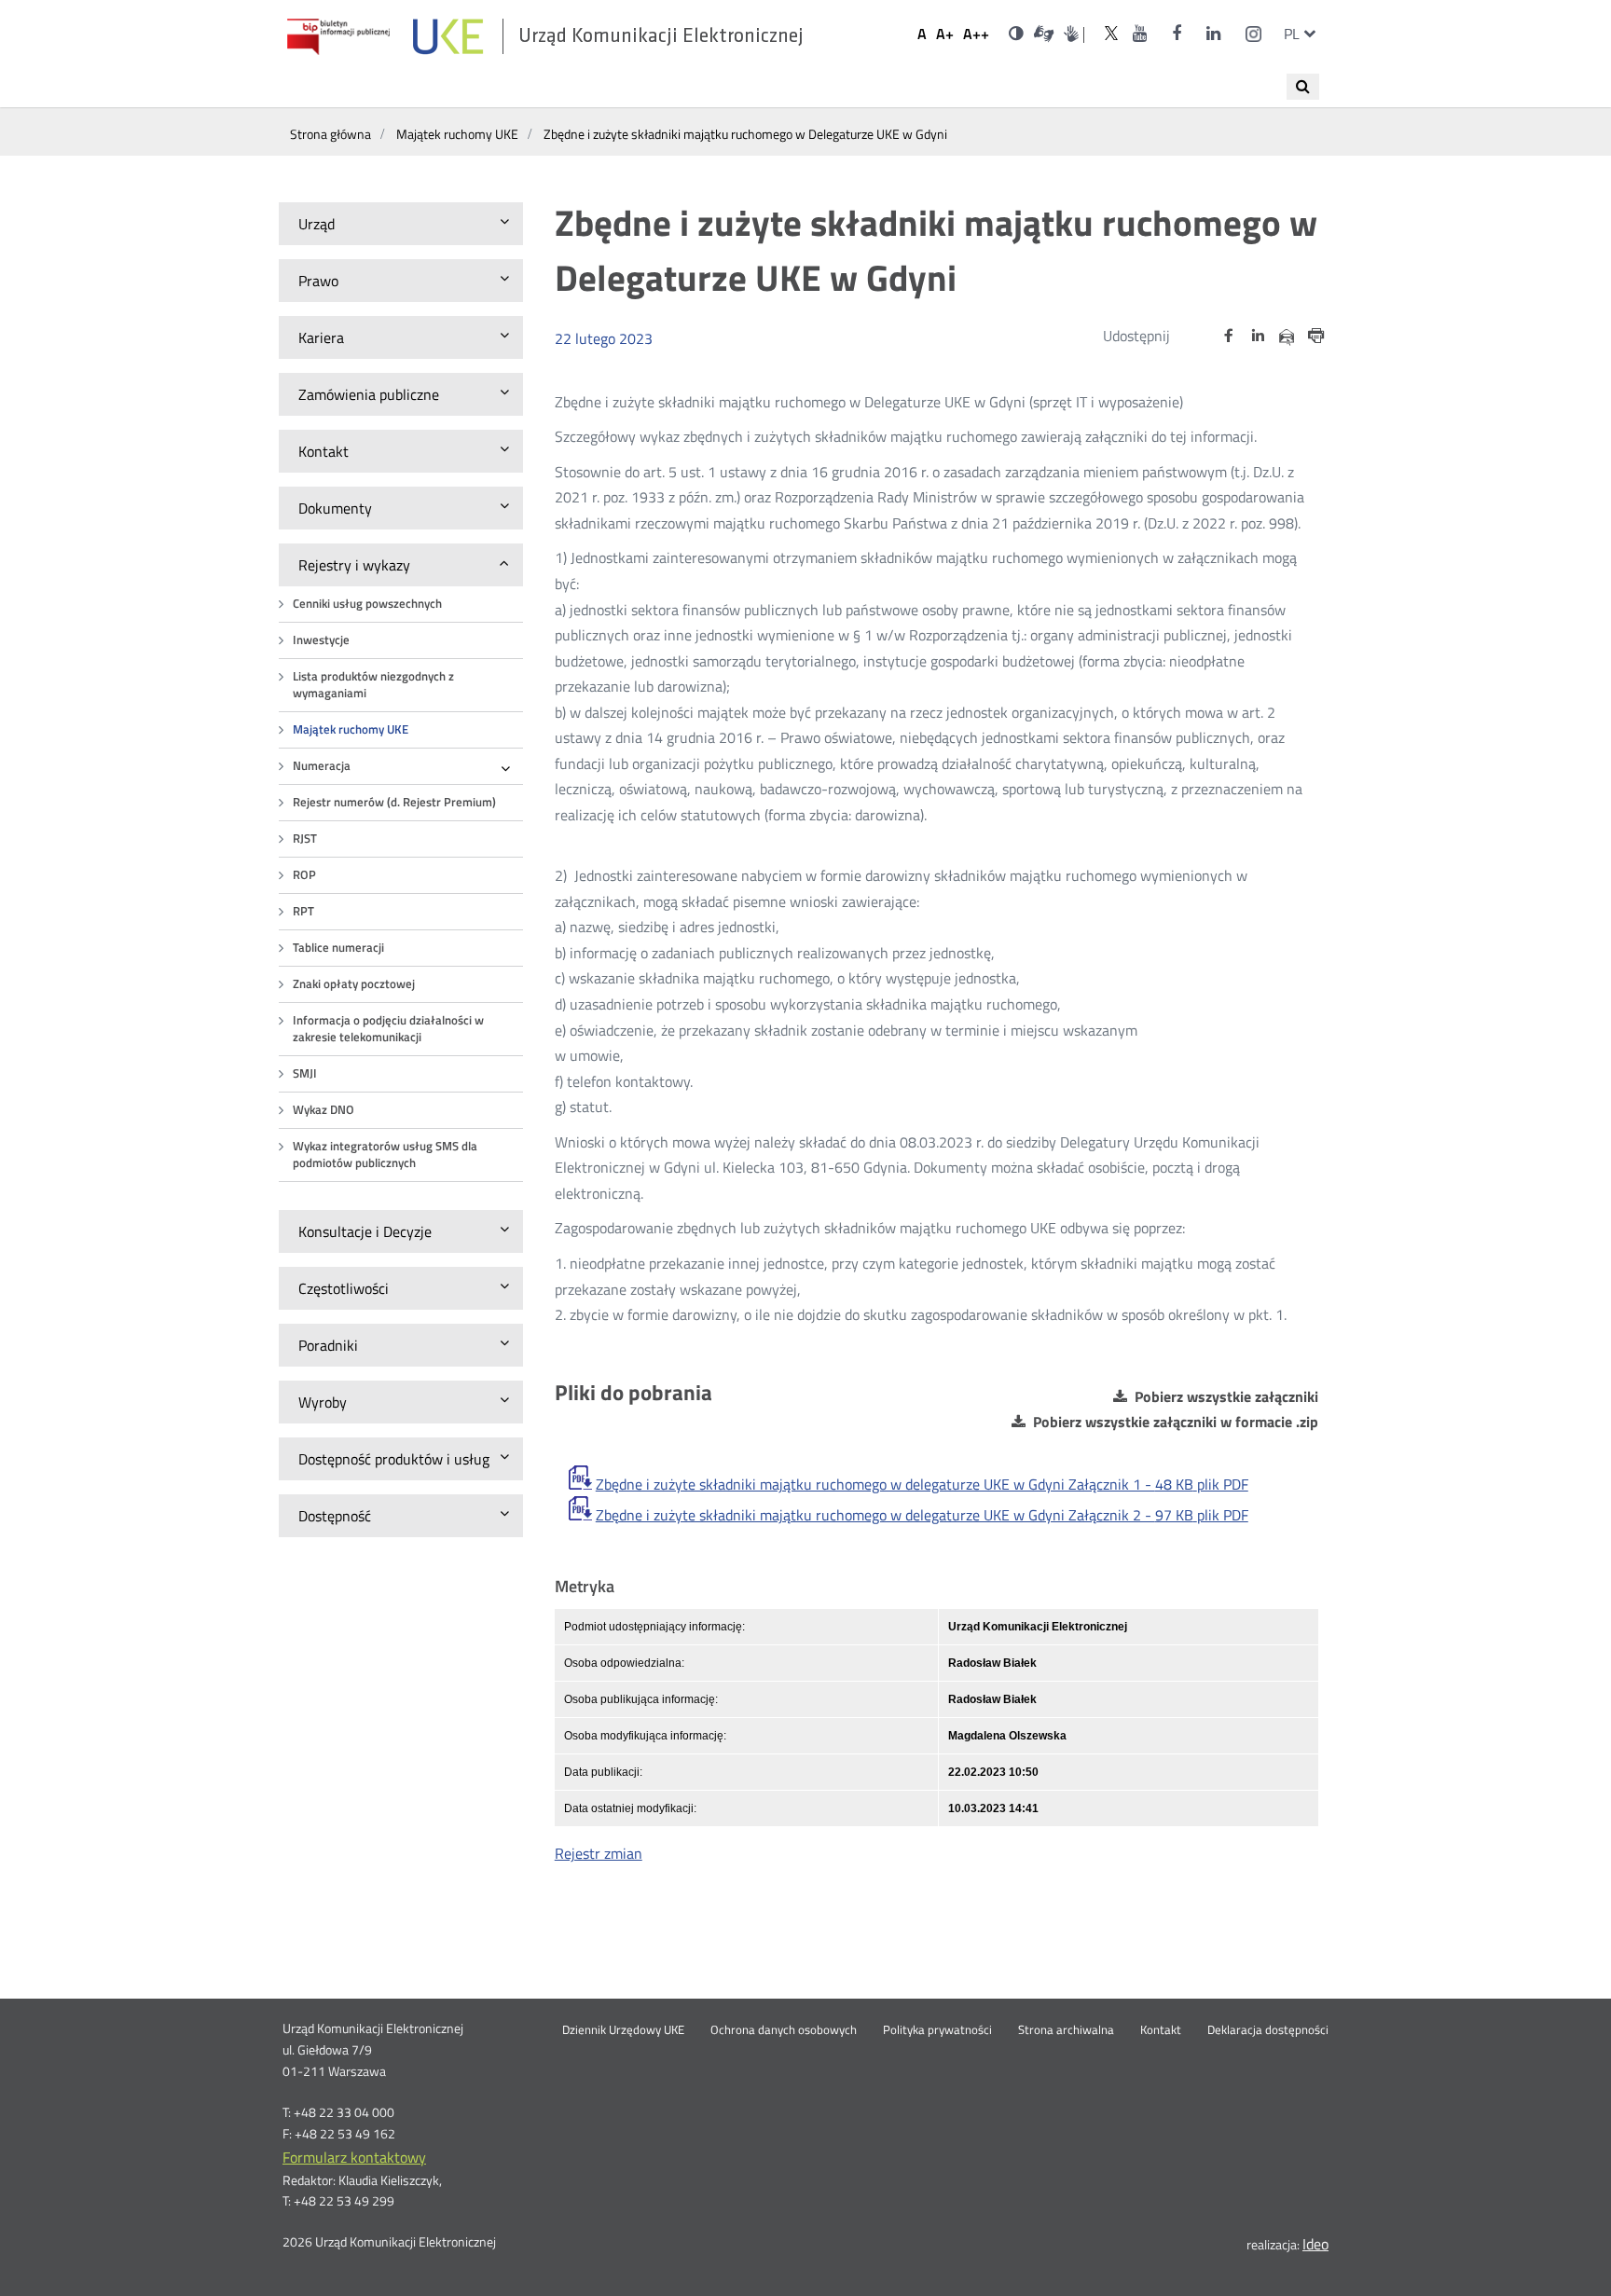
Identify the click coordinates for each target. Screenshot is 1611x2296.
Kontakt (1161, 2030)
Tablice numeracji (338, 948)
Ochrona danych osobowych (784, 2030)
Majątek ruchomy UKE (351, 729)
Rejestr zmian (599, 1853)
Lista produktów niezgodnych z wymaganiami (373, 685)
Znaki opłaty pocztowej (354, 984)
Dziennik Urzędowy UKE (623, 2030)
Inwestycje (321, 640)
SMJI (305, 1073)
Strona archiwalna (1066, 2030)
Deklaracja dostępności (1268, 2030)
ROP (304, 875)
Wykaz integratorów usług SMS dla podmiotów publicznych (385, 1155)
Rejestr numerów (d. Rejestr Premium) (394, 802)
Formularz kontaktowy (354, 2157)
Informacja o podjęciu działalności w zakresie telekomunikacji (388, 1029)
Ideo (1315, 2244)
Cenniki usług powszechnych (367, 604)
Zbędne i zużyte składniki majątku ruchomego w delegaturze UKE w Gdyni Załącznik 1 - (922, 1484)
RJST (305, 839)
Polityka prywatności (937, 2030)
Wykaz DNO (324, 1110)
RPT (303, 911)
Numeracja (322, 766)
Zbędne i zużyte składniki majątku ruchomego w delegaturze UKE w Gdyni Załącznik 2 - (922, 1515)
